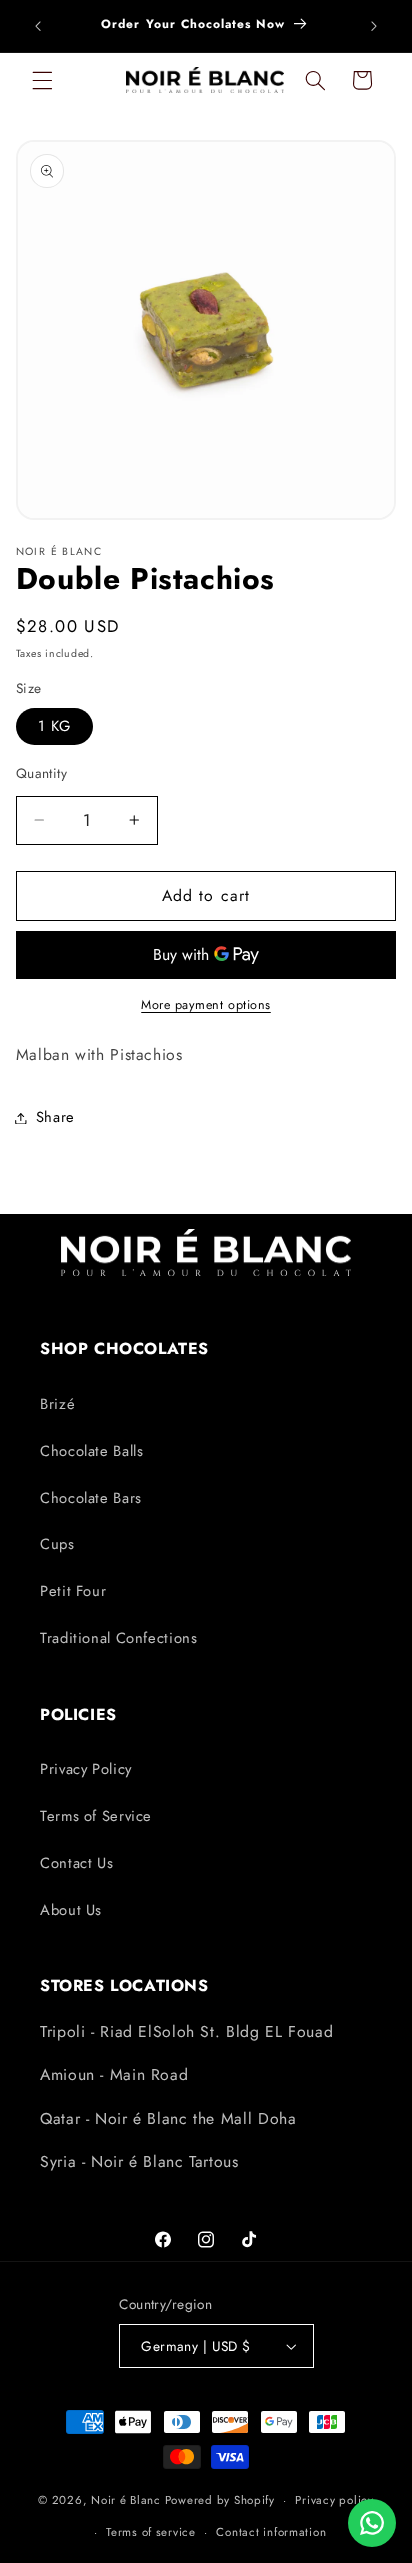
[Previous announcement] (38, 26)
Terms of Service (96, 1816)
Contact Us (76, 1863)
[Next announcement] (374, 26)
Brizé (57, 1404)
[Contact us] (372, 2523)
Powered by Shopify (220, 2500)
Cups (57, 1544)
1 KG (54, 726)
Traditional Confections (119, 1638)
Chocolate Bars (91, 1498)
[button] (42, 80)
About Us (71, 1910)
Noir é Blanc (126, 2500)
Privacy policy (334, 2500)
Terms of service (151, 2532)
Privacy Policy (86, 1769)
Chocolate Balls (91, 1451)
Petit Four (73, 1591)
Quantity (41, 773)
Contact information (271, 2532)
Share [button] (55, 1117)
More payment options (206, 1005)
